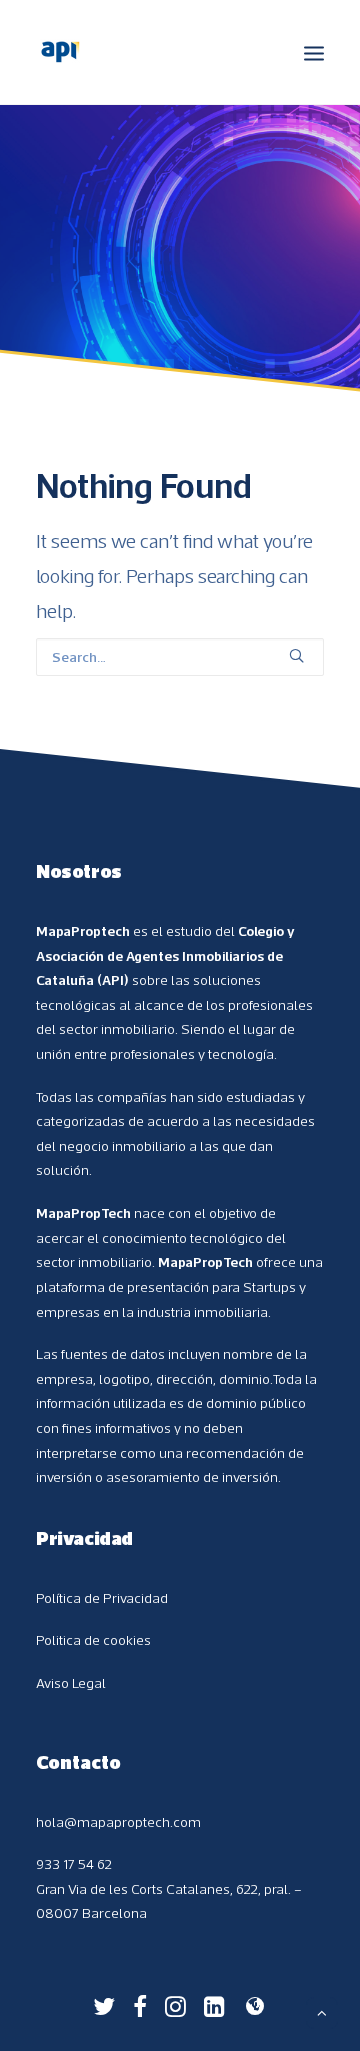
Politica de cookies (93, 1640)
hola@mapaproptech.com (118, 1822)
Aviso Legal (71, 1683)
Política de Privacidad (102, 1598)
